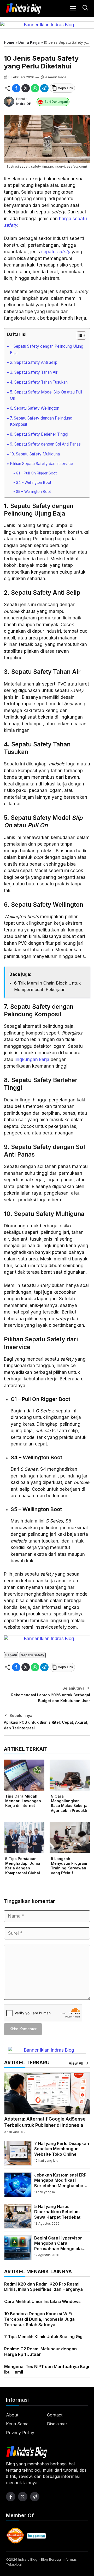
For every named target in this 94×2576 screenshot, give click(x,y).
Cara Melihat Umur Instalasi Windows (42, 2301)
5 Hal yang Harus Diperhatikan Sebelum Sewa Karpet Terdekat (57, 2212)
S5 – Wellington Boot (33, 492)
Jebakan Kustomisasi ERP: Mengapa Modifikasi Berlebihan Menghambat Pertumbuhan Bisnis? (61, 2183)
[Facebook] (16, 88)
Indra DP (24, 104)
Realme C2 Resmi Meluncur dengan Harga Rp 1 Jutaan (40, 2352)
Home (9, 42)
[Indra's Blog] (23, 9)
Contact (55, 2415)
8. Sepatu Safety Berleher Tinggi (39, 434)
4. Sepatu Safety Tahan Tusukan (39, 382)
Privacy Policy (20, 2433)
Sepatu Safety (33, 1655)
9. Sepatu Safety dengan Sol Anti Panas (45, 444)
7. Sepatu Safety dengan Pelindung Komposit (41, 421)
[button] (85, 8)
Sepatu (11, 1655)
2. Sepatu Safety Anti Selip (34, 362)
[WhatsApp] (35, 88)
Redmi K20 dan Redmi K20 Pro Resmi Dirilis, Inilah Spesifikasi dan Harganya (43, 2287)
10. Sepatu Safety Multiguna (35, 454)
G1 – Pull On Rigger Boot (36, 473)
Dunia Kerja (29, 42)
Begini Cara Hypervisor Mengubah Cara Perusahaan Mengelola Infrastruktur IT (58, 2246)
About (12, 2415)
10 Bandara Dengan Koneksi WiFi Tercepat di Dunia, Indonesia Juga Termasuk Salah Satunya (39, 2319)
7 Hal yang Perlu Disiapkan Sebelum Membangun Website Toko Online (62, 2149)
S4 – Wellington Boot (34, 483)
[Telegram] (44, 88)
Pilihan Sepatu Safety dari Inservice (42, 464)
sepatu (56, 252)
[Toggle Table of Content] (79, 335)
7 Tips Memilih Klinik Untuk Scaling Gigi (44, 2337)
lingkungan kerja (32, 1059)
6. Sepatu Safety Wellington (35, 408)
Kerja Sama (17, 2424)
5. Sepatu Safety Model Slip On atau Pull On (46, 395)
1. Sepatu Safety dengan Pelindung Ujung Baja (47, 350)
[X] (26, 88)
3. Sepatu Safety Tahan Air (34, 372)
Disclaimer (57, 2424)
